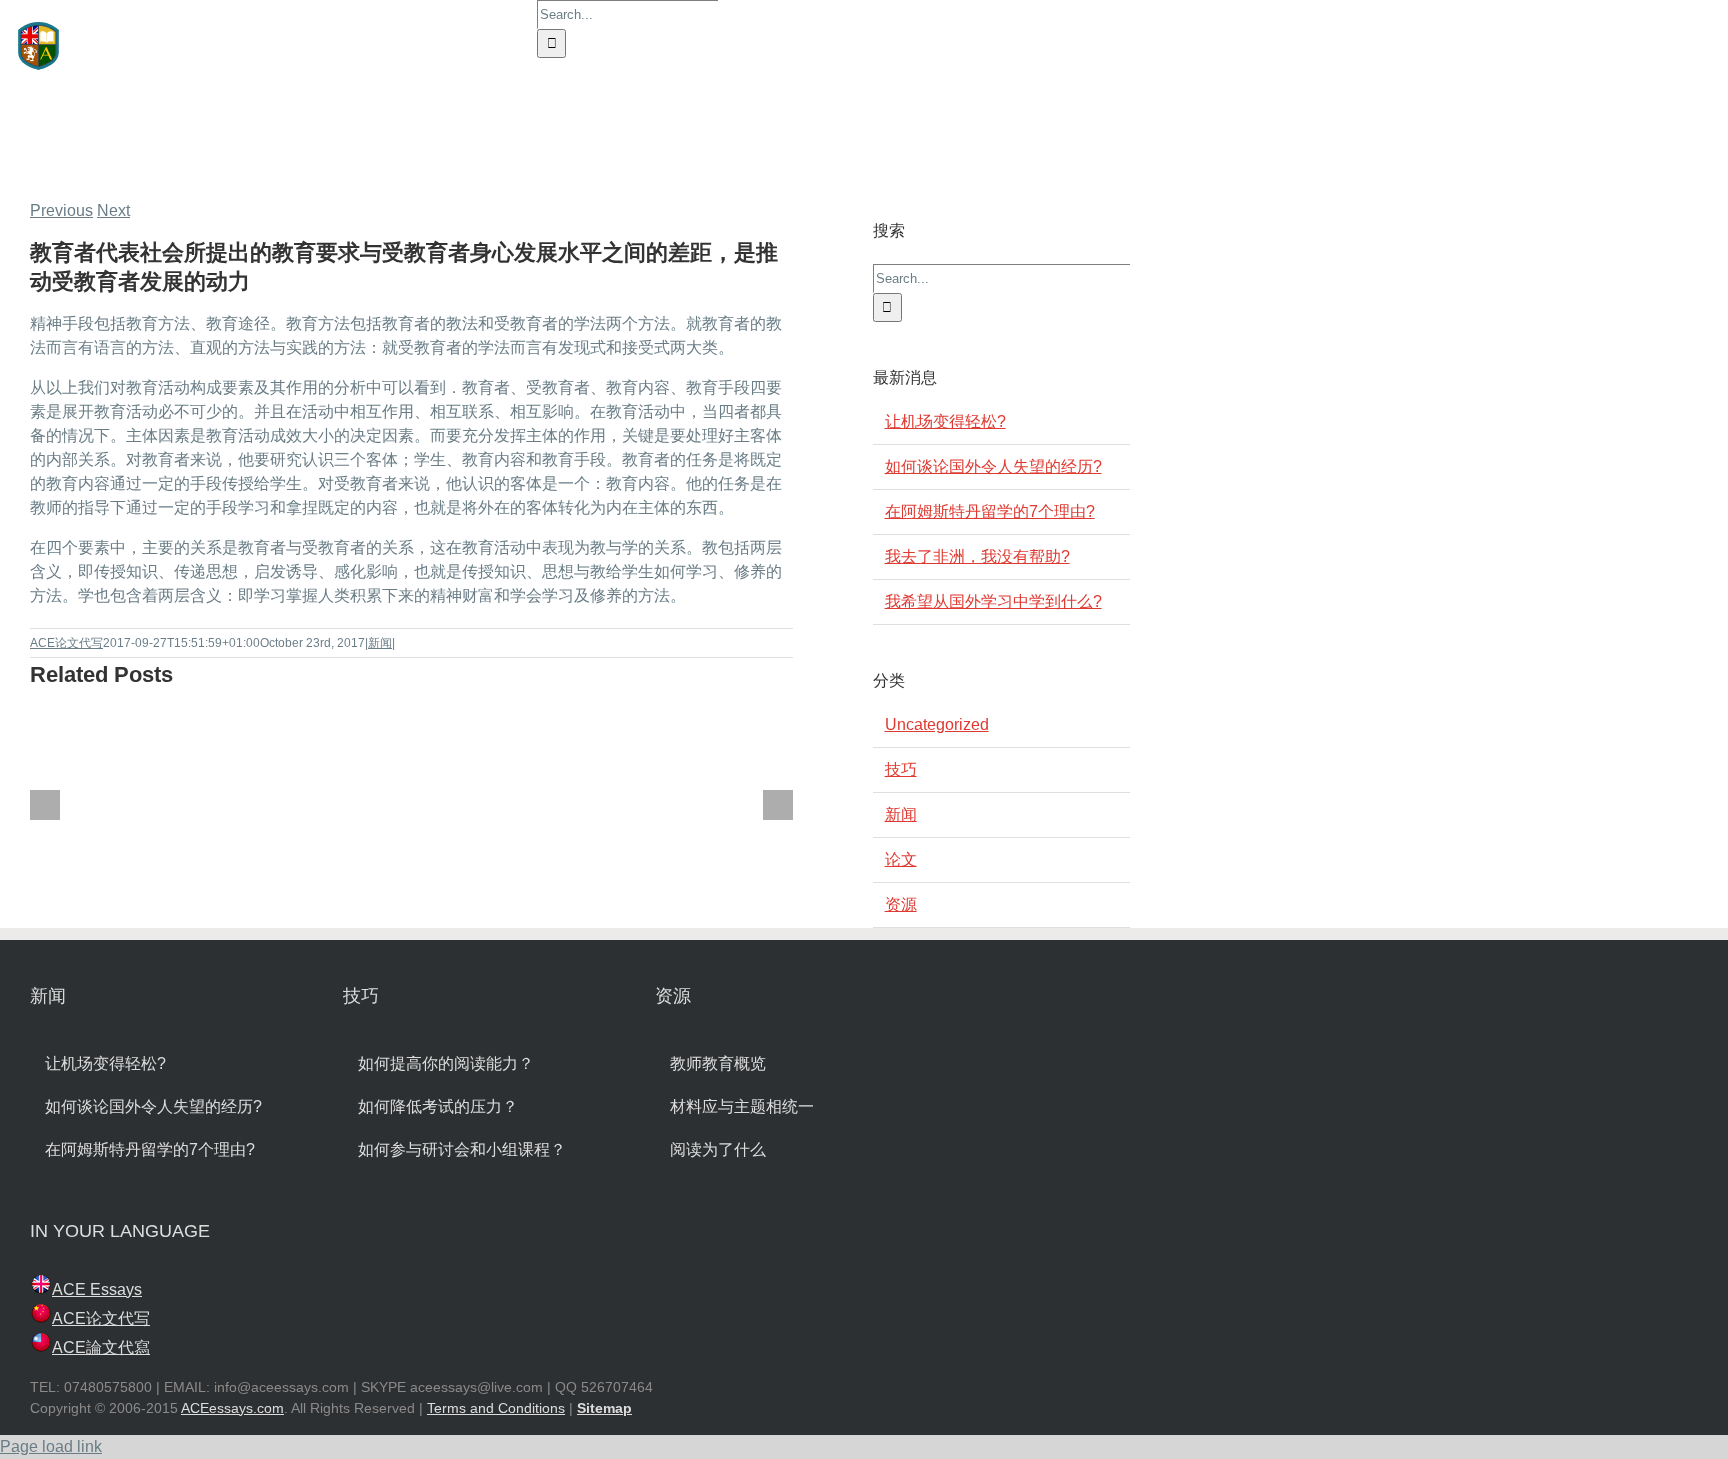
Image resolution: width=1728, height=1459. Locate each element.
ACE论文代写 (66, 643)
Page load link (51, 1446)
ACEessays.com (232, 1408)
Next (113, 210)
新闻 (380, 643)
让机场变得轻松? (945, 421)
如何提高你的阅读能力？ (446, 1063)
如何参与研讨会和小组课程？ (462, 1149)
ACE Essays (97, 1289)
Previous (61, 210)
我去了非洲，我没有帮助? (977, 556)
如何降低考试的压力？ (438, 1106)
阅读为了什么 (718, 1149)
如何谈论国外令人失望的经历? (993, 466)
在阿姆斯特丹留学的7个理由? (990, 511)
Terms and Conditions (496, 1408)
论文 (901, 859)
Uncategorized (937, 724)
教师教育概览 (718, 1063)
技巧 (901, 769)
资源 (901, 904)
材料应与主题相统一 (742, 1106)
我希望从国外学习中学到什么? (993, 601)
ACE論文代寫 (101, 1347)
